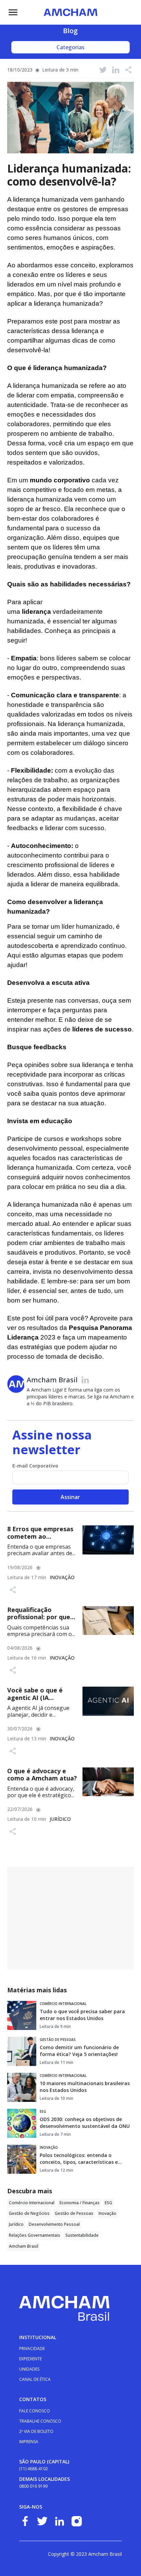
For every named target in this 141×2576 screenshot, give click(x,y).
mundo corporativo (60, 480)
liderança (36, 612)
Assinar (70, 1497)
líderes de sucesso (102, 1029)
